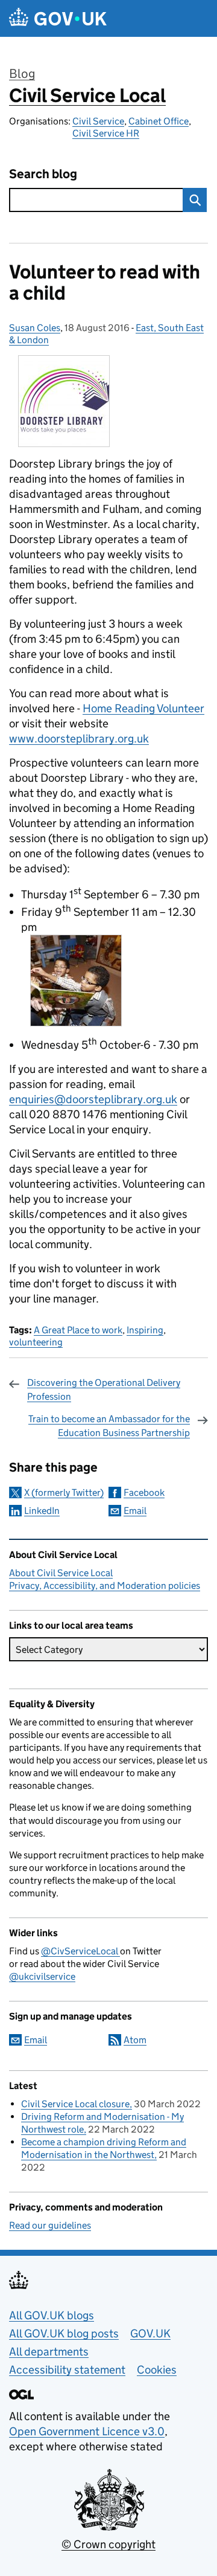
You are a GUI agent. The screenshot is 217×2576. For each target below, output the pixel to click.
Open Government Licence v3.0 (87, 2431)
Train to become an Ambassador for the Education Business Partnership (109, 1425)
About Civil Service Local (61, 1573)
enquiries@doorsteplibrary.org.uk (93, 1099)
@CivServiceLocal (80, 1951)
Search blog (43, 174)
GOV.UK (150, 2333)
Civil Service (98, 121)
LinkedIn (42, 1511)
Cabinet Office (159, 121)
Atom (135, 2040)
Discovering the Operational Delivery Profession (104, 1389)
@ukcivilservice (42, 1976)
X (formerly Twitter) (64, 1492)
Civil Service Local (87, 95)
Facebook (144, 1492)
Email (135, 1511)
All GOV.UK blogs (52, 2315)
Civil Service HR (106, 133)
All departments (49, 2352)
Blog (22, 74)
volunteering (36, 1342)
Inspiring (145, 1330)
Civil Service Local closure (75, 2104)
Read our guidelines (50, 2225)
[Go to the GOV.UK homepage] (58, 18)
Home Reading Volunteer (143, 708)
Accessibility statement (67, 2370)
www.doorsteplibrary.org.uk (79, 739)
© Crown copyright (108, 2544)
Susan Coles (35, 328)
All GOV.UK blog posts (64, 2333)
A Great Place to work (78, 1330)
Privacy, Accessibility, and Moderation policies (105, 1586)
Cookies (157, 2370)
